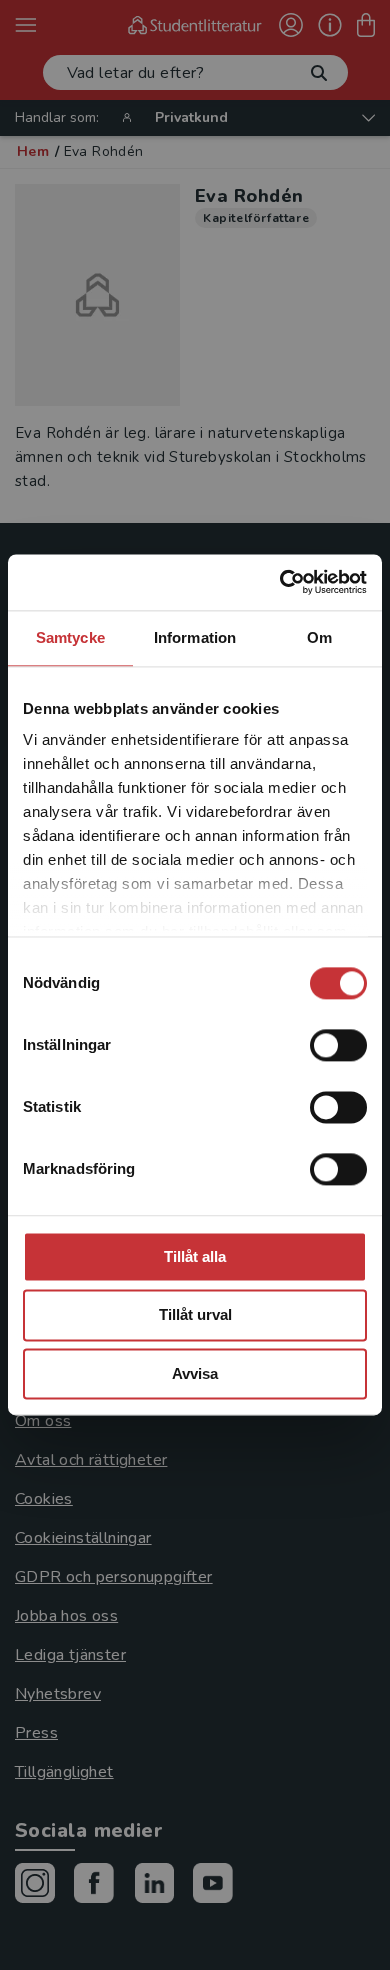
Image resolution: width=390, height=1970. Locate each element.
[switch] (338, 1045)
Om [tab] (319, 637)
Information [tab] (195, 637)
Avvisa (195, 1373)
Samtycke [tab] (70, 637)
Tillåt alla (195, 1256)
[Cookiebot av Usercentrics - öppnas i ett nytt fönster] (280, 582)
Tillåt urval (195, 1315)
